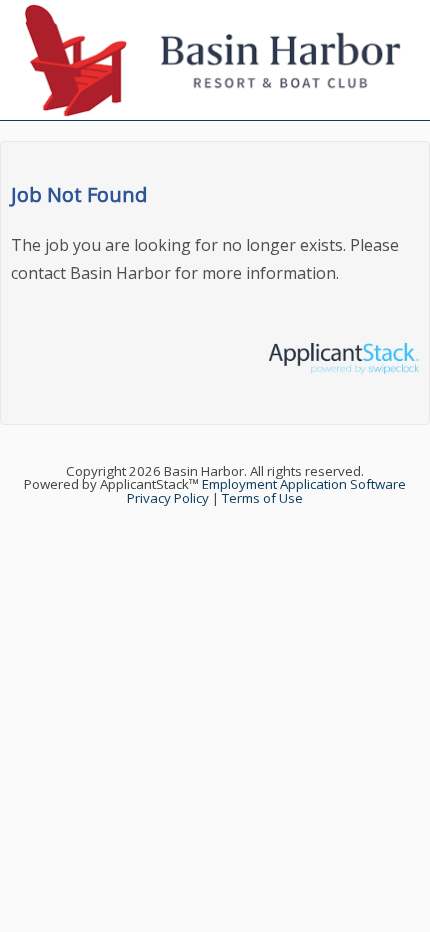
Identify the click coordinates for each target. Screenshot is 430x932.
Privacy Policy (168, 498)
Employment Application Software (304, 484)
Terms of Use (262, 498)
